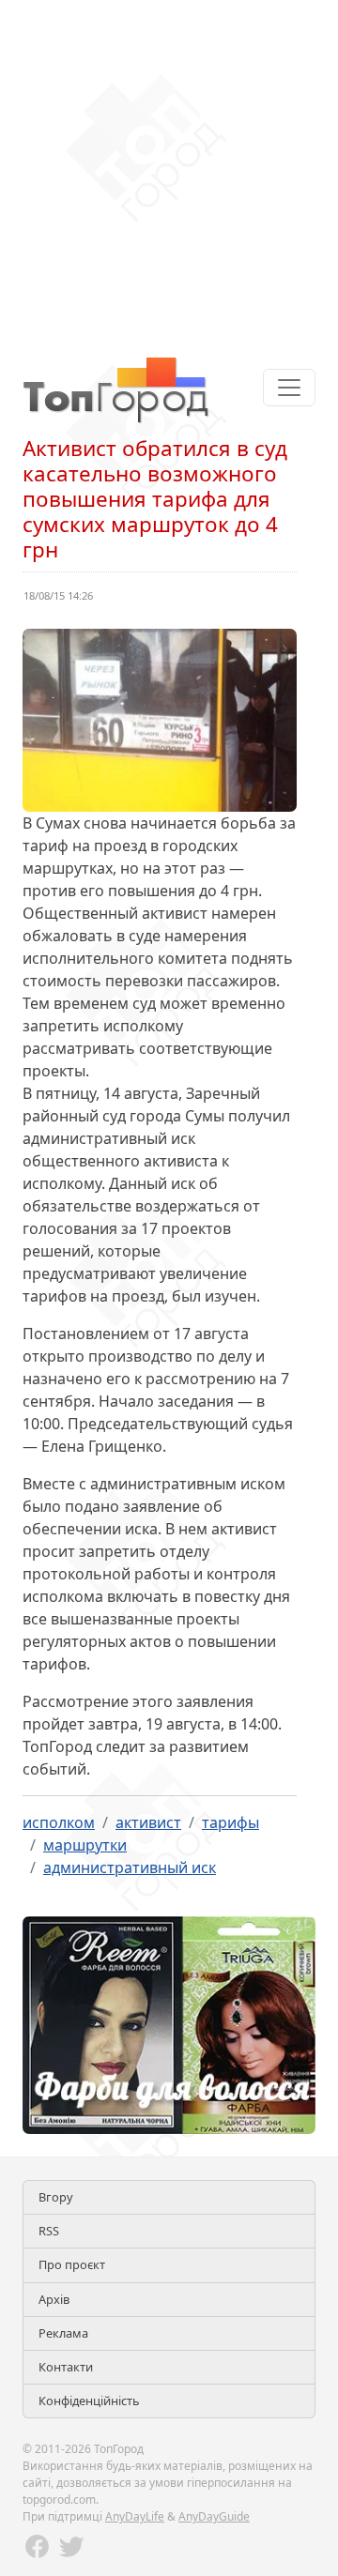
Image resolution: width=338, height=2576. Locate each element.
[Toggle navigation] (289, 388)
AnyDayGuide (214, 2516)
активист (148, 1822)
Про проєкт (72, 2264)
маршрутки (85, 1845)
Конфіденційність (89, 2401)
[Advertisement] (169, 169)
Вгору (56, 2197)
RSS (49, 2231)
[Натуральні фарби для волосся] (169, 2023)
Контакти (66, 2367)
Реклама (63, 2333)
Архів (54, 2299)
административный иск (130, 1867)
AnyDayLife (135, 2516)
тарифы (230, 1822)
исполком (59, 1822)
